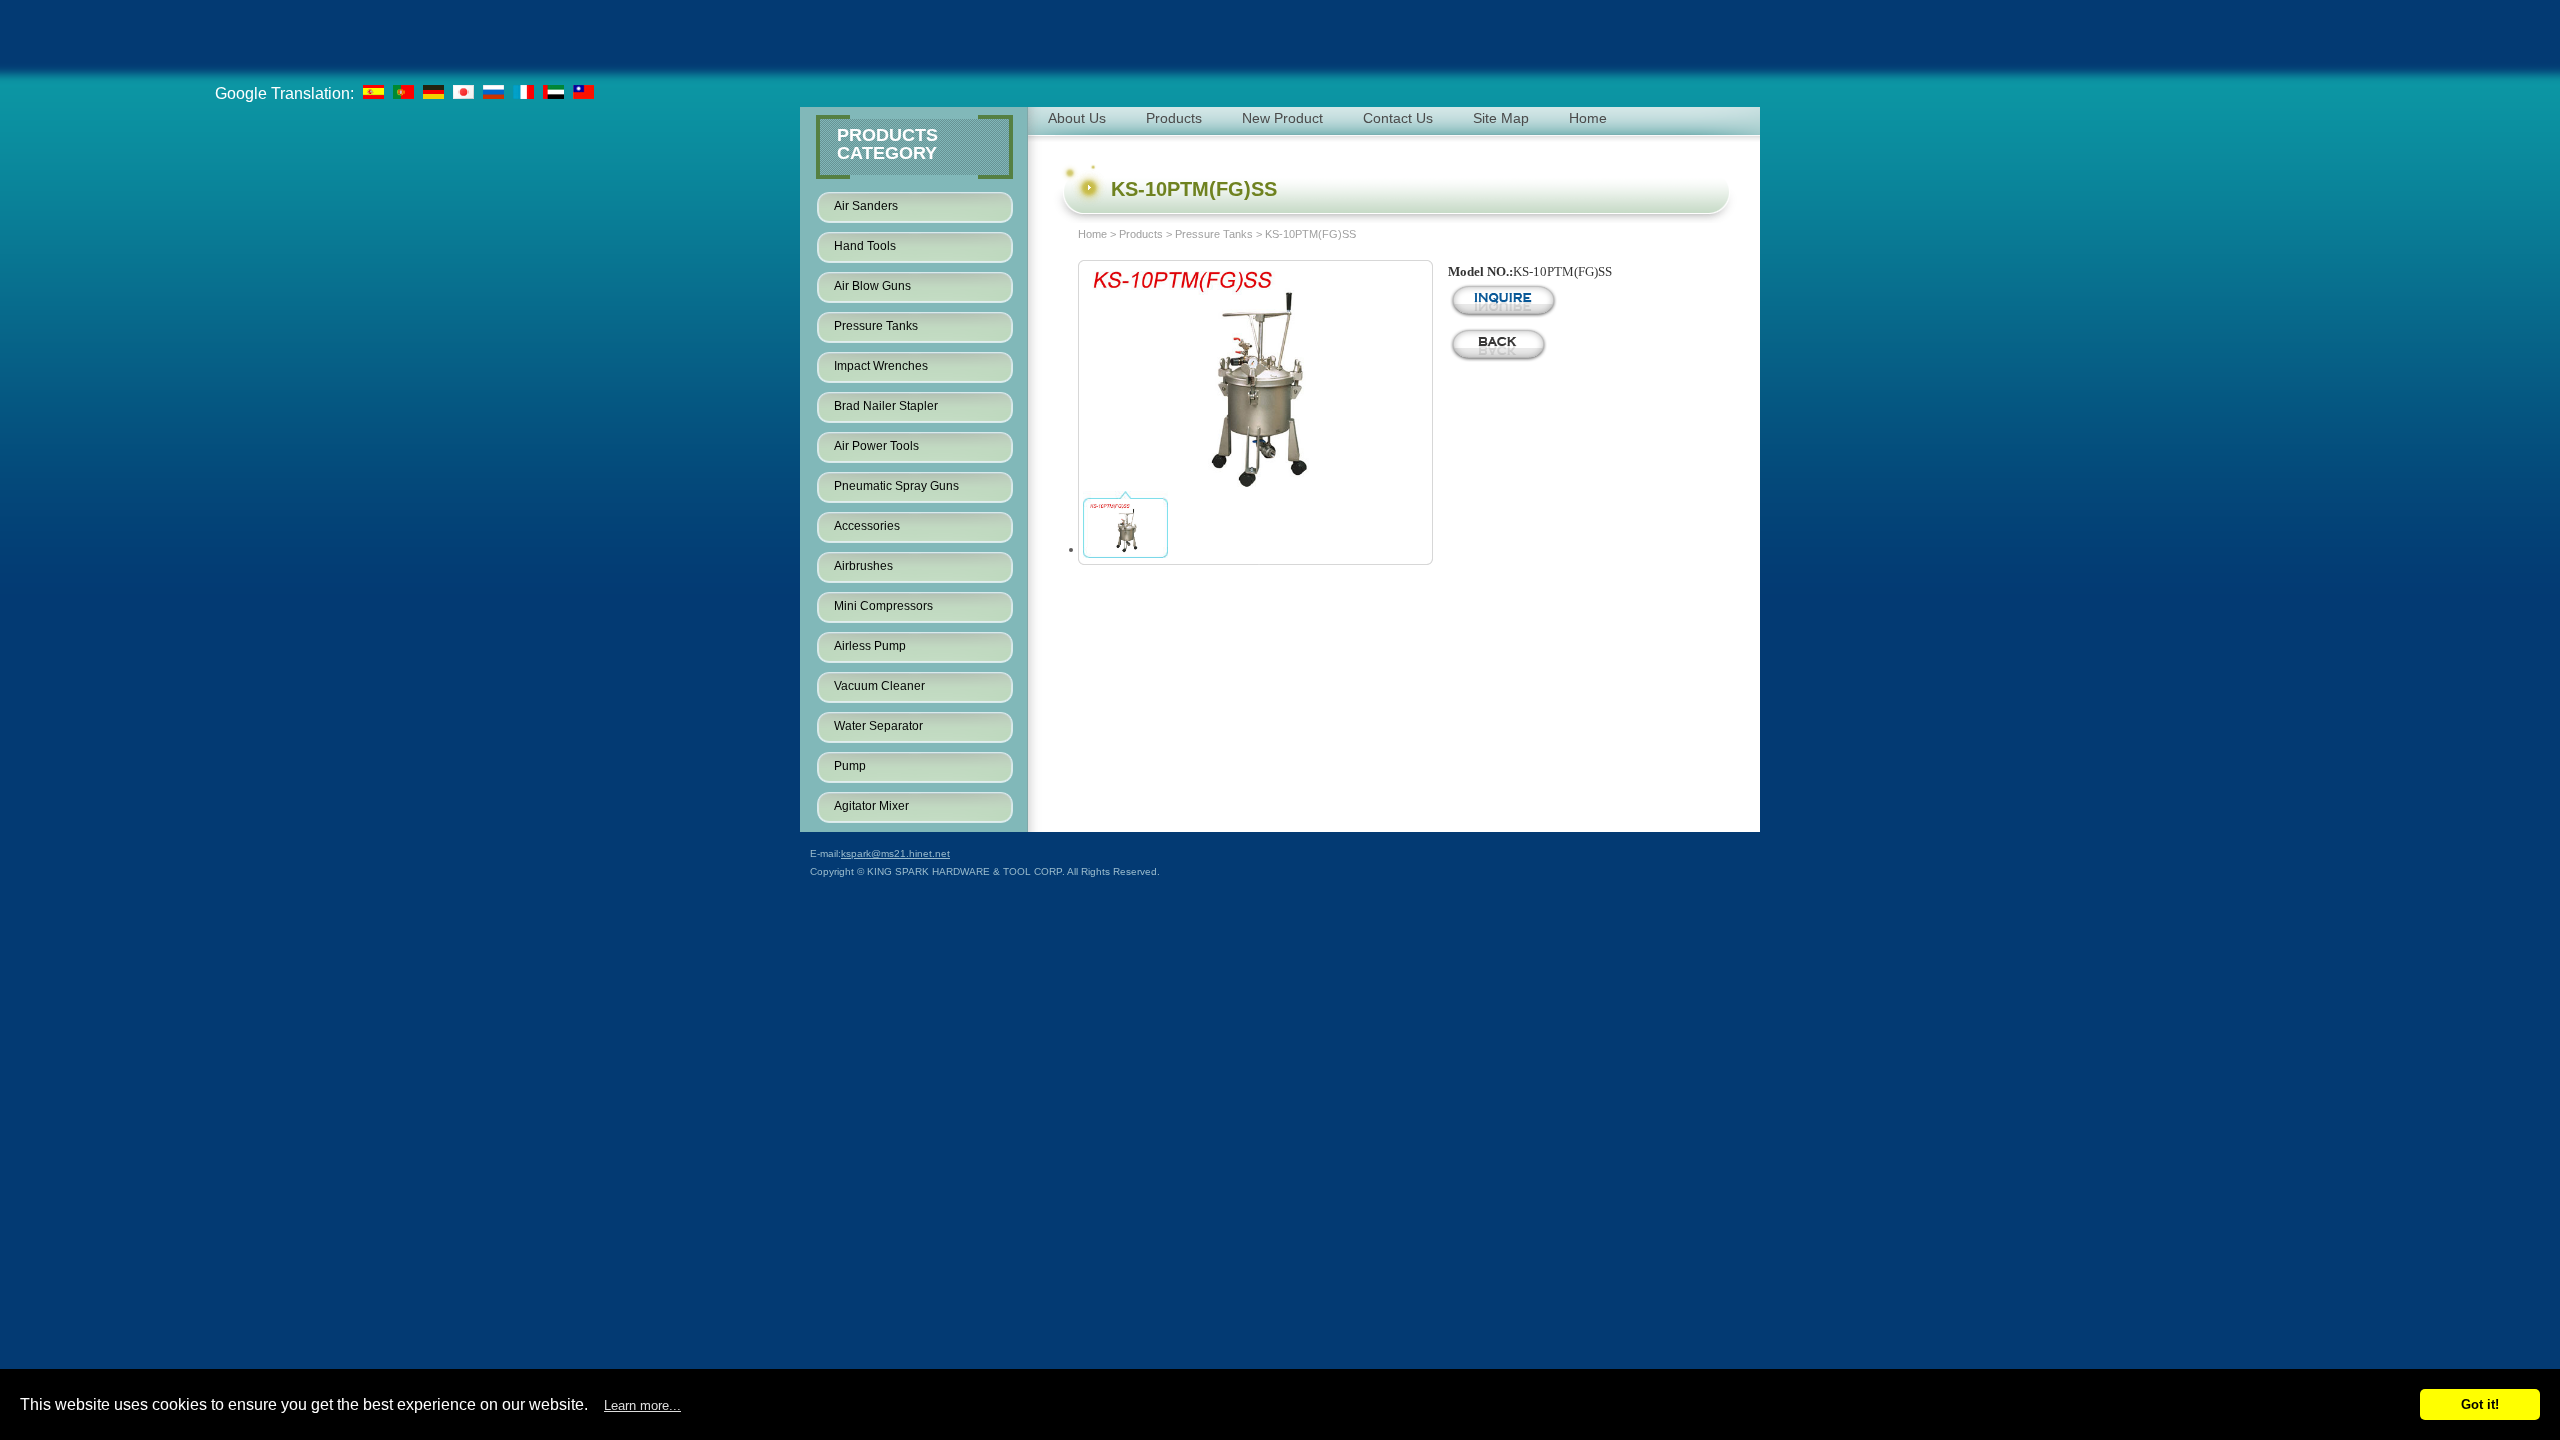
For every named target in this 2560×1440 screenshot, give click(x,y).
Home (1092, 234)
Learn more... (642, 1405)
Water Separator (878, 726)
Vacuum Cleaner (879, 686)
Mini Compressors (883, 606)
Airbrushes (863, 566)
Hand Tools (865, 246)
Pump (850, 766)
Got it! (2480, 1404)
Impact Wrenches (881, 366)
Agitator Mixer (871, 806)
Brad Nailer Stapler (886, 406)
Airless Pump (870, 646)
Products (1141, 234)
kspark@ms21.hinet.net (895, 853)
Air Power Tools (876, 446)
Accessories (867, 526)
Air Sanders (866, 206)
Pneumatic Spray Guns (896, 486)
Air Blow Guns (872, 286)
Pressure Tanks (876, 326)
